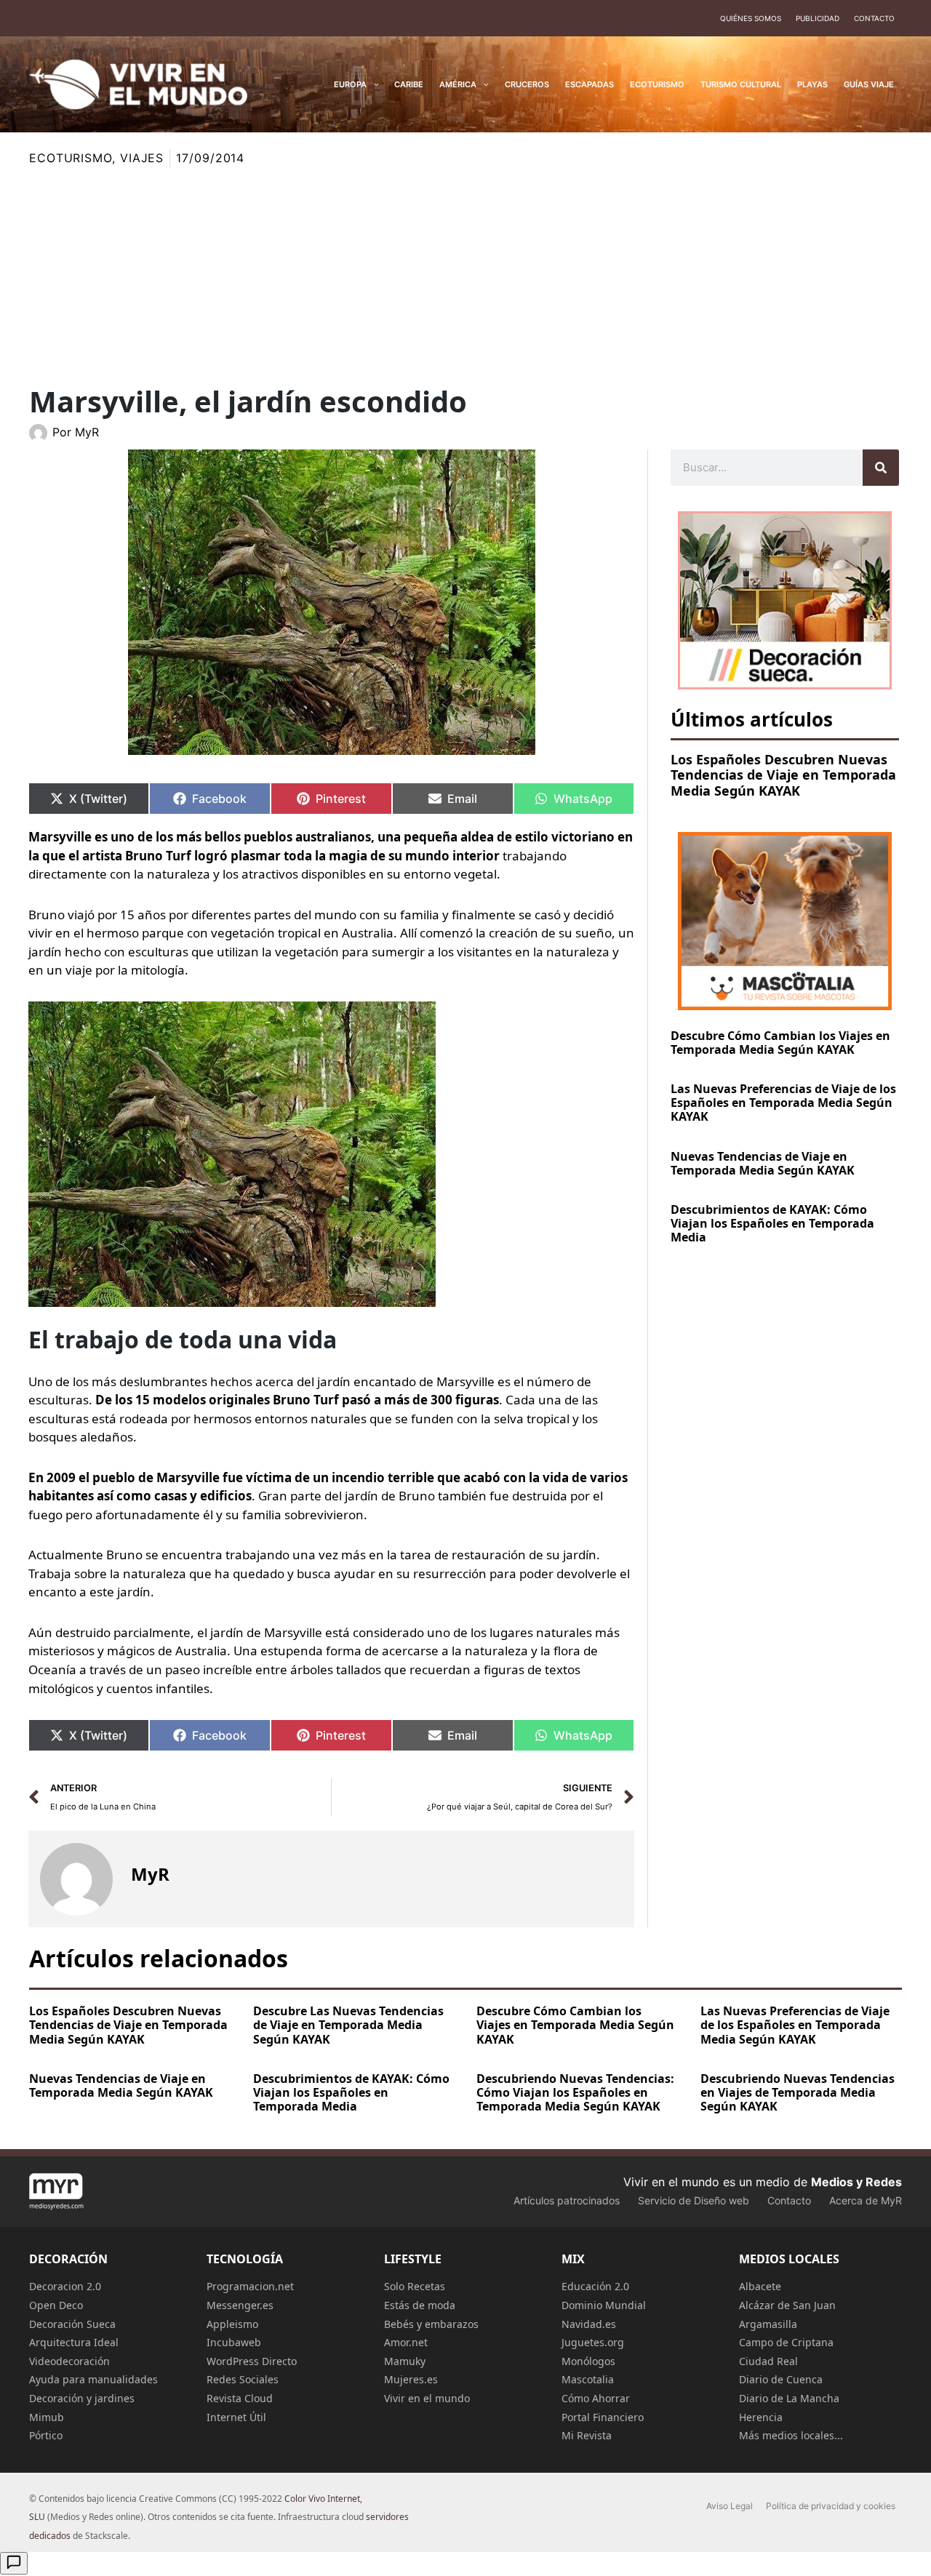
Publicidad (818, 18)
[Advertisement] (465, 276)
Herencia (761, 2417)
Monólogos (588, 2361)
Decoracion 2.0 (65, 2286)
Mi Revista (587, 2435)
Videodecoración (69, 2361)
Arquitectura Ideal (74, 2342)
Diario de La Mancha (789, 2398)
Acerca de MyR (866, 2200)
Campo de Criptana (786, 2342)
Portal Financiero (603, 2417)
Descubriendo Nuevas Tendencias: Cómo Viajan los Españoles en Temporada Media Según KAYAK (575, 2092)
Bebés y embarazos (431, 2324)
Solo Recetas (415, 2286)
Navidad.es (589, 2324)
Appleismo (232, 2324)
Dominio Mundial (604, 2305)
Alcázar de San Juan (787, 2305)
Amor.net (406, 2342)
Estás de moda (420, 2305)
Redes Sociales (243, 2379)
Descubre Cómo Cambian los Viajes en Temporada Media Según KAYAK (780, 1043)
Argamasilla (768, 2324)
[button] (373, 84)
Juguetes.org (593, 2342)
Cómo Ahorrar (596, 2398)
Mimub (47, 2417)
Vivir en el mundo (427, 2398)
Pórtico (46, 2435)
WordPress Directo (252, 2361)
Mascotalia (588, 2379)
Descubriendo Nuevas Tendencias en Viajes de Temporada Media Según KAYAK (798, 2092)
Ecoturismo (71, 158)
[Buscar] (881, 468)
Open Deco (56, 2305)
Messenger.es (240, 2305)
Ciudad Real (768, 2361)
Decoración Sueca (72, 2324)
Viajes (142, 158)
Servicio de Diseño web (694, 2200)
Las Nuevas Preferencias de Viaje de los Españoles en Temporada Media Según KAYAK (783, 1103)
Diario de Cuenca (781, 2379)
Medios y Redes (856, 2182)
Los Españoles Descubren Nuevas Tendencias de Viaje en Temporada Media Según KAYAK (783, 775)
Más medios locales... (791, 2435)
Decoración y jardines (82, 2398)
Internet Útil (236, 2417)
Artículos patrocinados (567, 2200)
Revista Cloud (240, 2398)
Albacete (760, 2286)
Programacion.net (250, 2286)
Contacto (874, 18)
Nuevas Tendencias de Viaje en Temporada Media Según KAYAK (763, 1163)
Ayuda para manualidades (93, 2379)
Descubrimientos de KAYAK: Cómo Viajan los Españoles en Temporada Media (772, 1223)
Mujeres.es (411, 2379)
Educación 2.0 (595, 2286)
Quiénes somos (751, 18)
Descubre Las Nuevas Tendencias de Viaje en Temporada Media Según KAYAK (348, 2025)
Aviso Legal (730, 2506)
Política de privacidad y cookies (831, 2506)
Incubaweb (234, 2342)
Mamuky (405, 2361)
